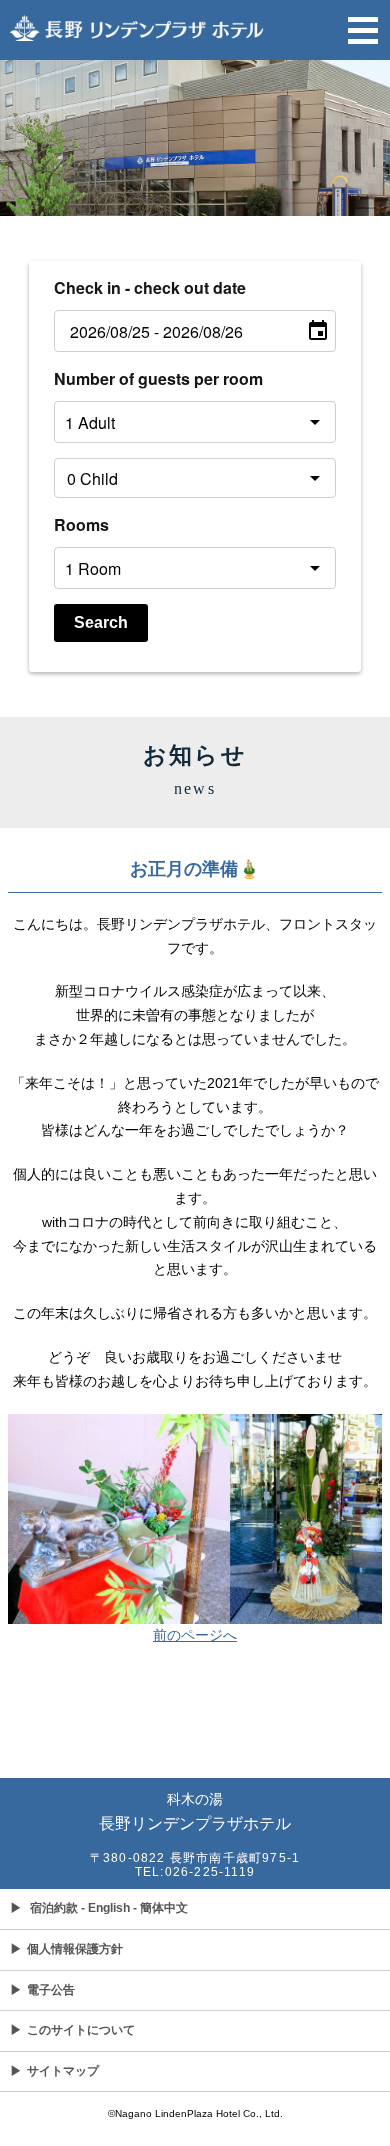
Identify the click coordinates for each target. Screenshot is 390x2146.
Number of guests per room (158, 378)
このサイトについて (72, 2030)
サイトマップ (54, 2071)
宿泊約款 (54, 1908)
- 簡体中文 (160, 1908)
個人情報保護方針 (66, 1949)
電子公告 (42, 1990)
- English (105, 1908)
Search (101, 622)
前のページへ (195, 1635)
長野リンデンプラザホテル (195, 1811)
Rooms (81, 524)
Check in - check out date (150, 287)
